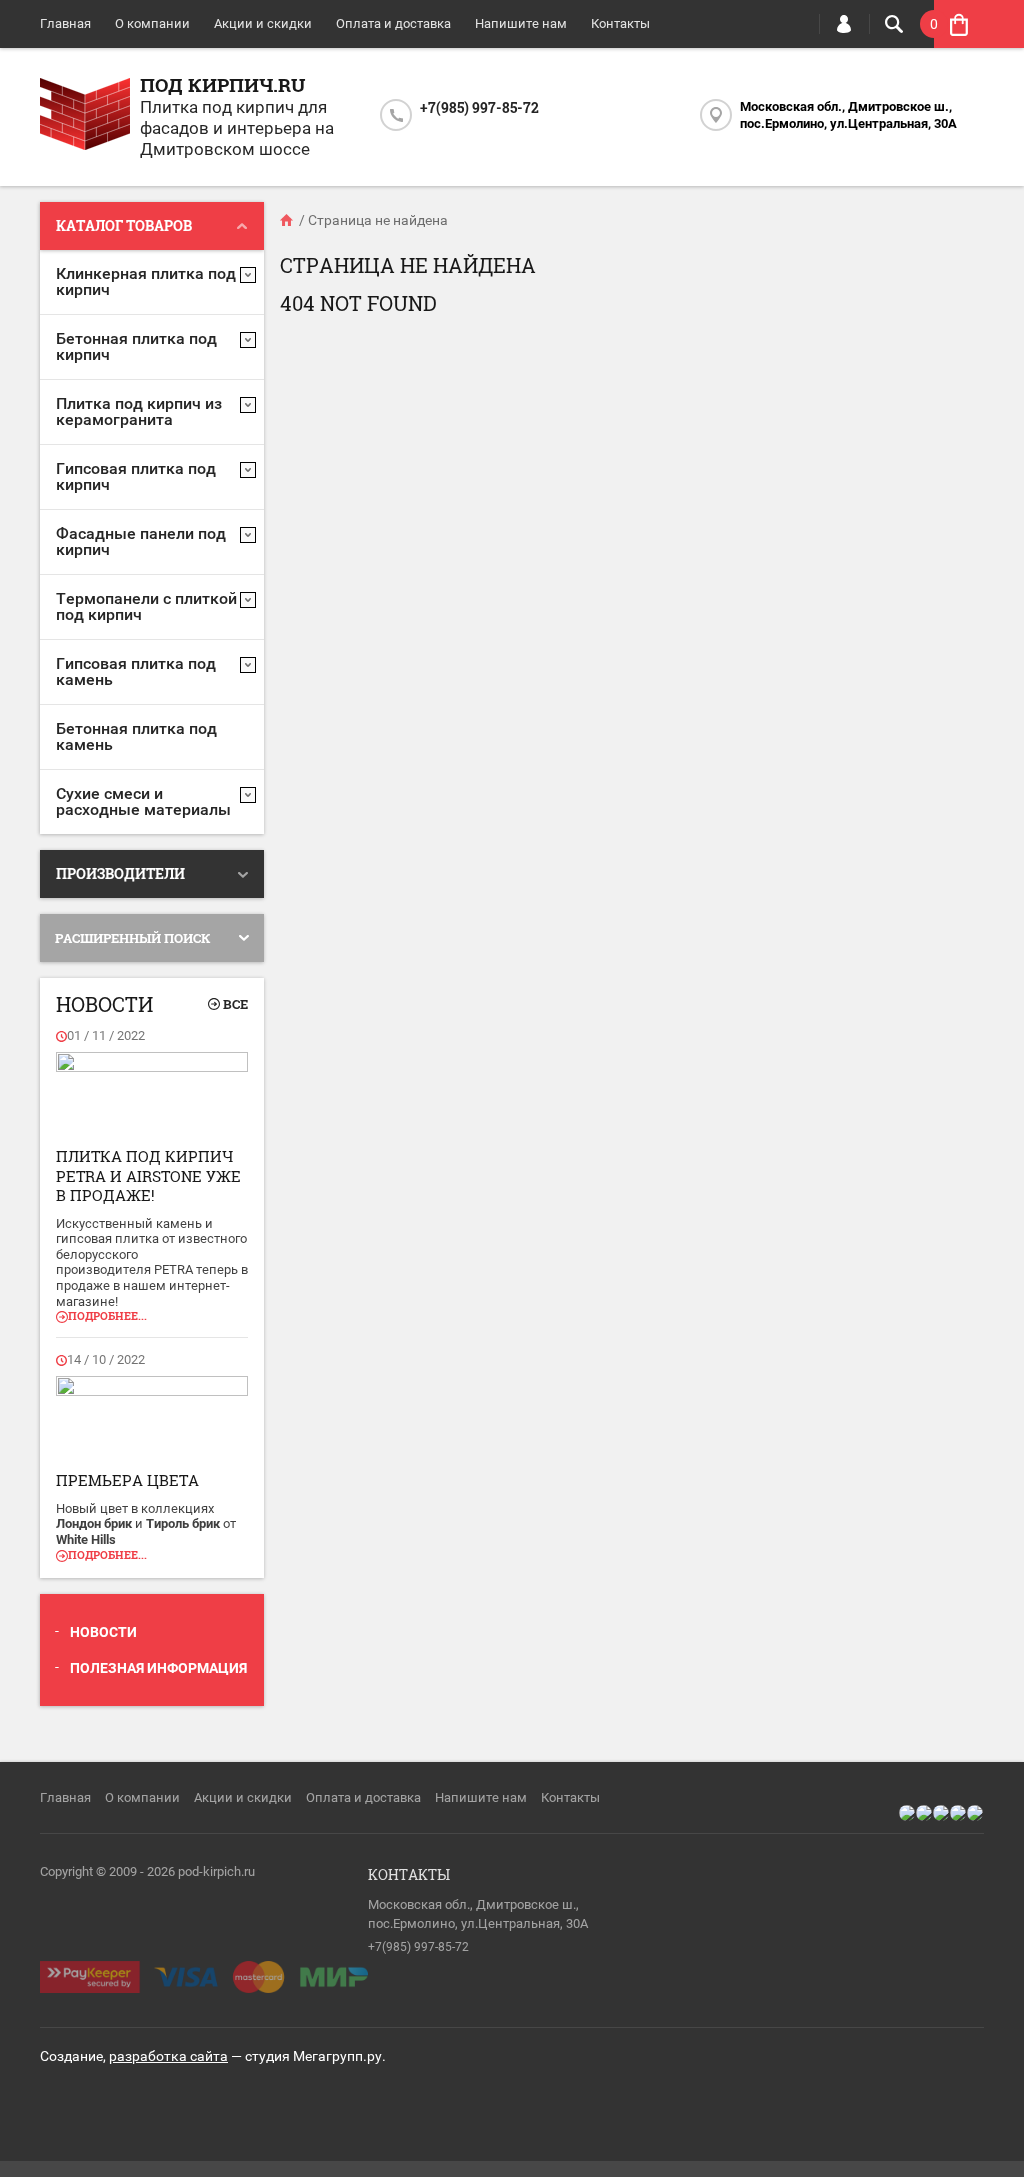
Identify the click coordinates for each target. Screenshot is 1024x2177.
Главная (65, 23)
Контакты (620, 23)
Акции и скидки (263, 23)
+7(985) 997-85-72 (479, 107)
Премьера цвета (127, 1480)
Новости (103, 1632)
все (235, 1004)
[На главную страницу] (85, 116)
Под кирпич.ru (222, 84)
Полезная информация (158, 1668)
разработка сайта (168, 2056)
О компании (152, 23)
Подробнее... (107, 1315)
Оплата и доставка (393, 23)
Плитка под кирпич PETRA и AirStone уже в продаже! (148, 1175)
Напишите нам (521, 23)
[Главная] (288, 220)
